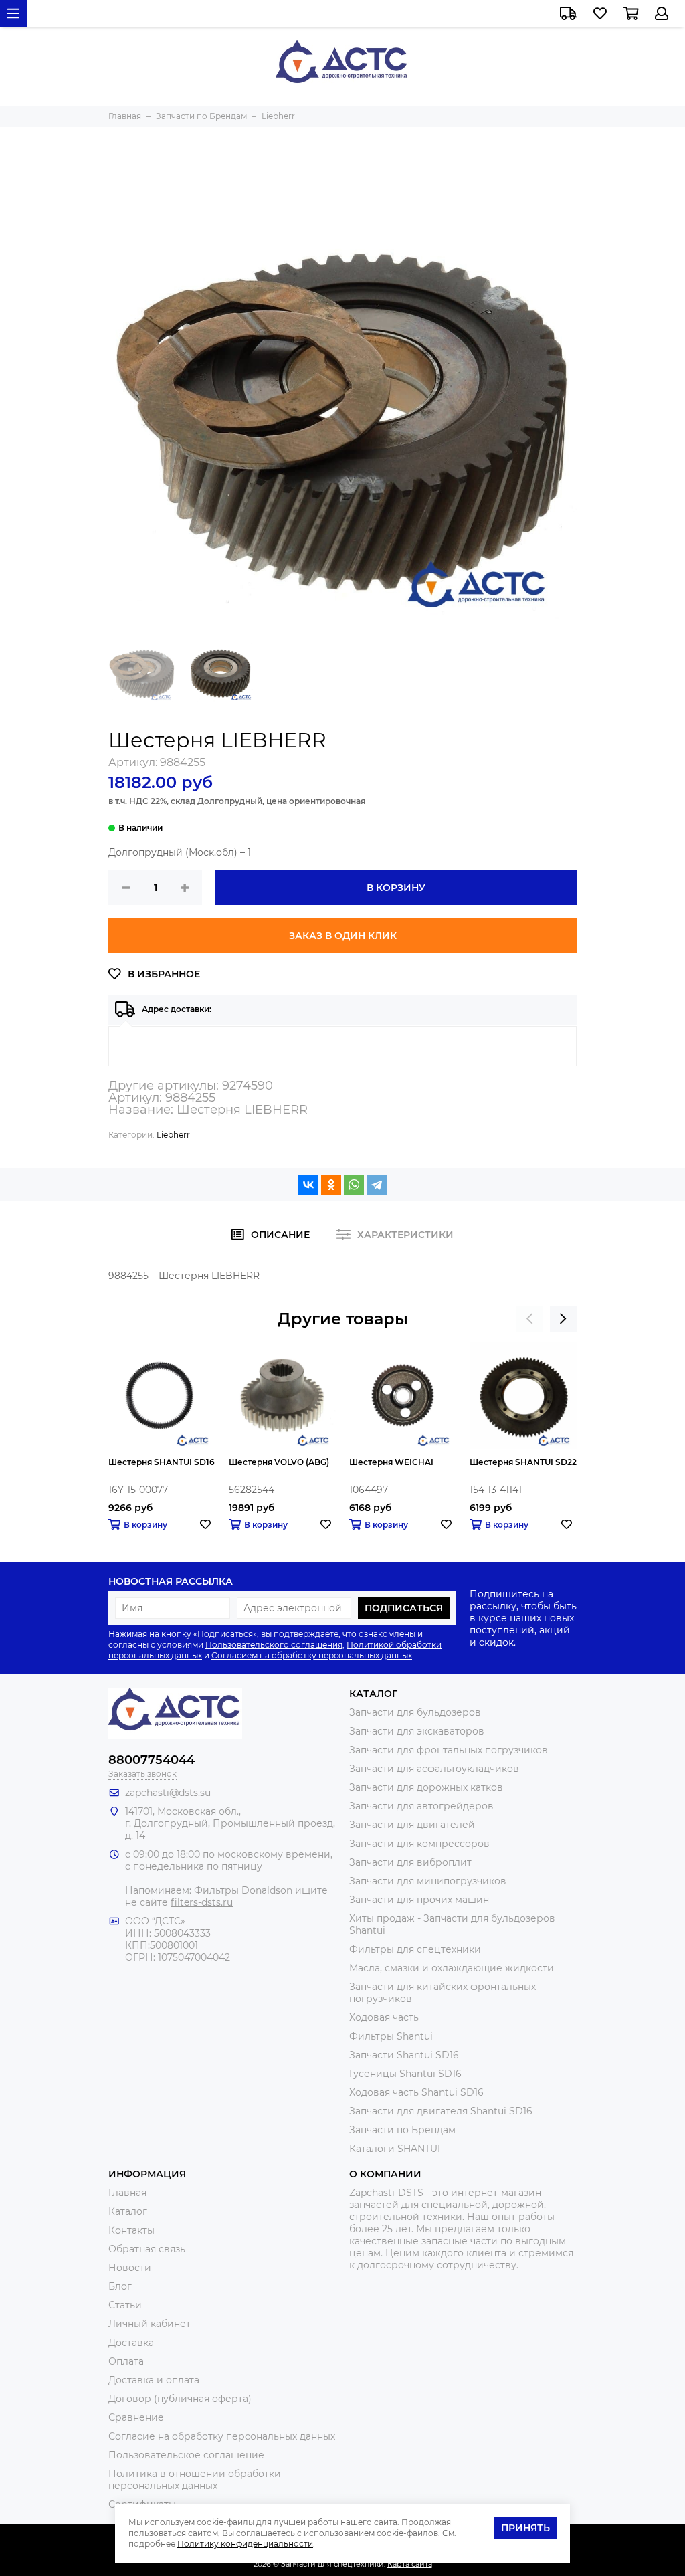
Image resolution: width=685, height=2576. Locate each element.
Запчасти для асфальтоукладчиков (434, 1769)
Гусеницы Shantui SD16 (405, 2074)
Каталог (128, 2211)
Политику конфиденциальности (245, 2544)
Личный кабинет (150, 2324)
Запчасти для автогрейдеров (421, 1806)
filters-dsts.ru (202, 1902)
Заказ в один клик (343, 936)
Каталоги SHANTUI (395, 2149)
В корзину (396, 888)
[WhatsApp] (354, 1185)
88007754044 (152, 1760)
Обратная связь (147, 2249)
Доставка (131, 2343)
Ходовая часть (384, 2017)
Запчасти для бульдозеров (415, 1712)
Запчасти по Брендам (402, 2130)
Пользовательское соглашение (186, 2455)
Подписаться (404, 1608)
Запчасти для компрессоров (419, 1844)
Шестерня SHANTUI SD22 (523, 1462)
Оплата (126, 2361)
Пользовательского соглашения (274, 1645)
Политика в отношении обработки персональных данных (195, 2480)
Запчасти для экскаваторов (417, 1731)
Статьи (125, 2305)
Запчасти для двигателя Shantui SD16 (441, 2111)
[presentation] (530, 1319)
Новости (130, 2268)
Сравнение (136, 2417)
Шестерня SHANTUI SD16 (162, 1462)
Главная (127, 2193)
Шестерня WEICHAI (391, 1462)
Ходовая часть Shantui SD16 (416, 2092)
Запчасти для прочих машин (419, 1900)
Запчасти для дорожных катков (426, 1787)
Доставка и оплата (154, 2380)
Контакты (131, 2230)
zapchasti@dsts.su (168, 1793)
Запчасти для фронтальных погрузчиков (449, 1750)
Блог (120, 2286)
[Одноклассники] (331, 1185)
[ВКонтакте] (308, 1185)
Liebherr (173, 1135)
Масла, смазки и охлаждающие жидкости (452, 1968)
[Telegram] (377, 1185)
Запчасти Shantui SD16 (404, 2055)
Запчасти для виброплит (410, 1862)
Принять (525, 2528)
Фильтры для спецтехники (415, 1949)
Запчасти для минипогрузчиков (428, 1881)
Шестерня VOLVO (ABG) (279, 1462)
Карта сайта (410, 2564)
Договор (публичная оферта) (180, 2399)
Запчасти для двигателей (412, 1825)
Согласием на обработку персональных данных (312, 1655)
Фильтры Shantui (391, 2036)
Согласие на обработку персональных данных (222, 2436)
